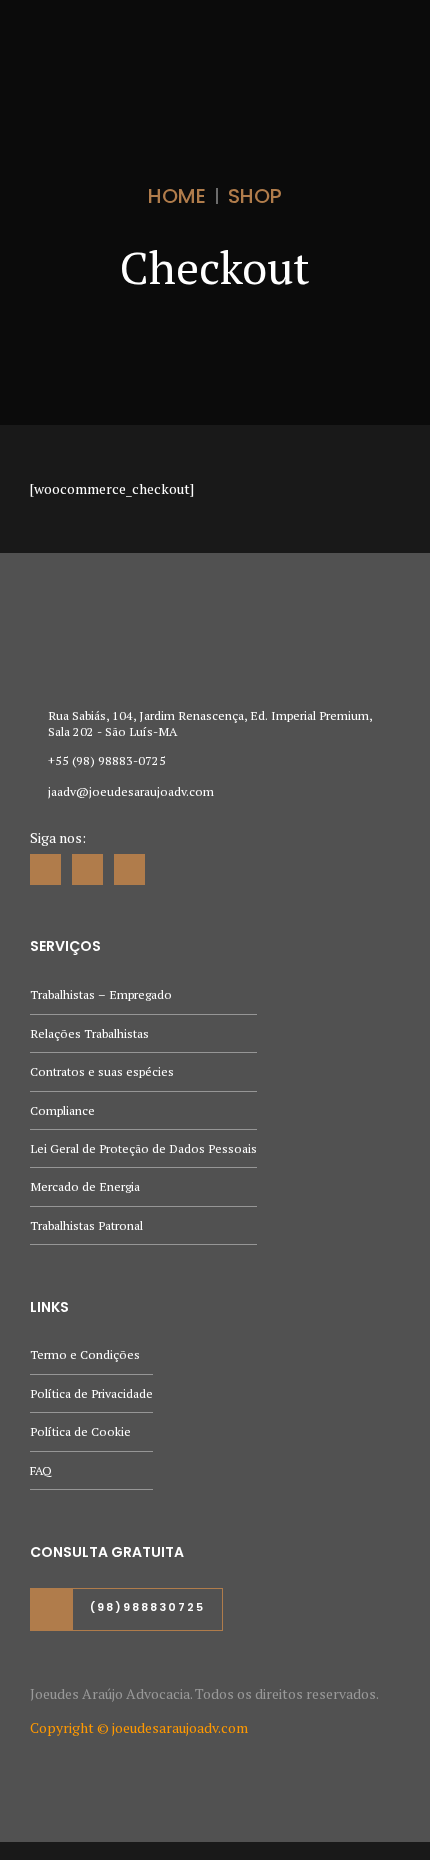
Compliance (62, 1110)
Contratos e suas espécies (102, 1071)
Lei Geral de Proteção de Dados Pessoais (143, 1148)
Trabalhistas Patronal (86, 1225)
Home (177, 196)
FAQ (41, 1470)
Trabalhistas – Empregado (101, 994)
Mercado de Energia (85, 1186)
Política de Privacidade (91, 1393)
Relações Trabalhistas (89, 1033)
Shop (255, 196)
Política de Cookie (80, 1431)
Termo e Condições (85, 1354)
